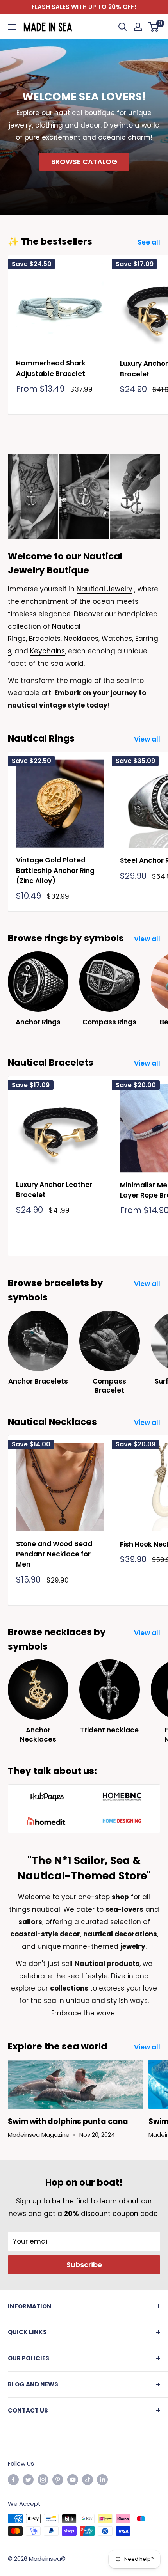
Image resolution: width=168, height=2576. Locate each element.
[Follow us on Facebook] (13, 2479)
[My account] (138, 27)
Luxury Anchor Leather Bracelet (54, 1190)
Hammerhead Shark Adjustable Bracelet (51, 368)
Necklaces (81, 639)
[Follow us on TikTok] (88, 2479)
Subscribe (84, 2265)
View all (147, 739)
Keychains (47, 651)
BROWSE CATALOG (84, 162)
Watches (117, 639)
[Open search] (123, 27)
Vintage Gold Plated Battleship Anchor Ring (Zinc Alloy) (55, 870)
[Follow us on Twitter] (28, 2479)
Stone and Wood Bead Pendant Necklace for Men (54, 1554)
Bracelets (45, 639)
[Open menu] (12, 27)
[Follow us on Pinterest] (58, 2479)
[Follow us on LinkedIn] (102, 2479)
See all (149, 242)
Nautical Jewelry (105, 589)
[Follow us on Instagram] (43, 2479)
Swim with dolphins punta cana (68, 2121)
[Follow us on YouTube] (73, 2479)
